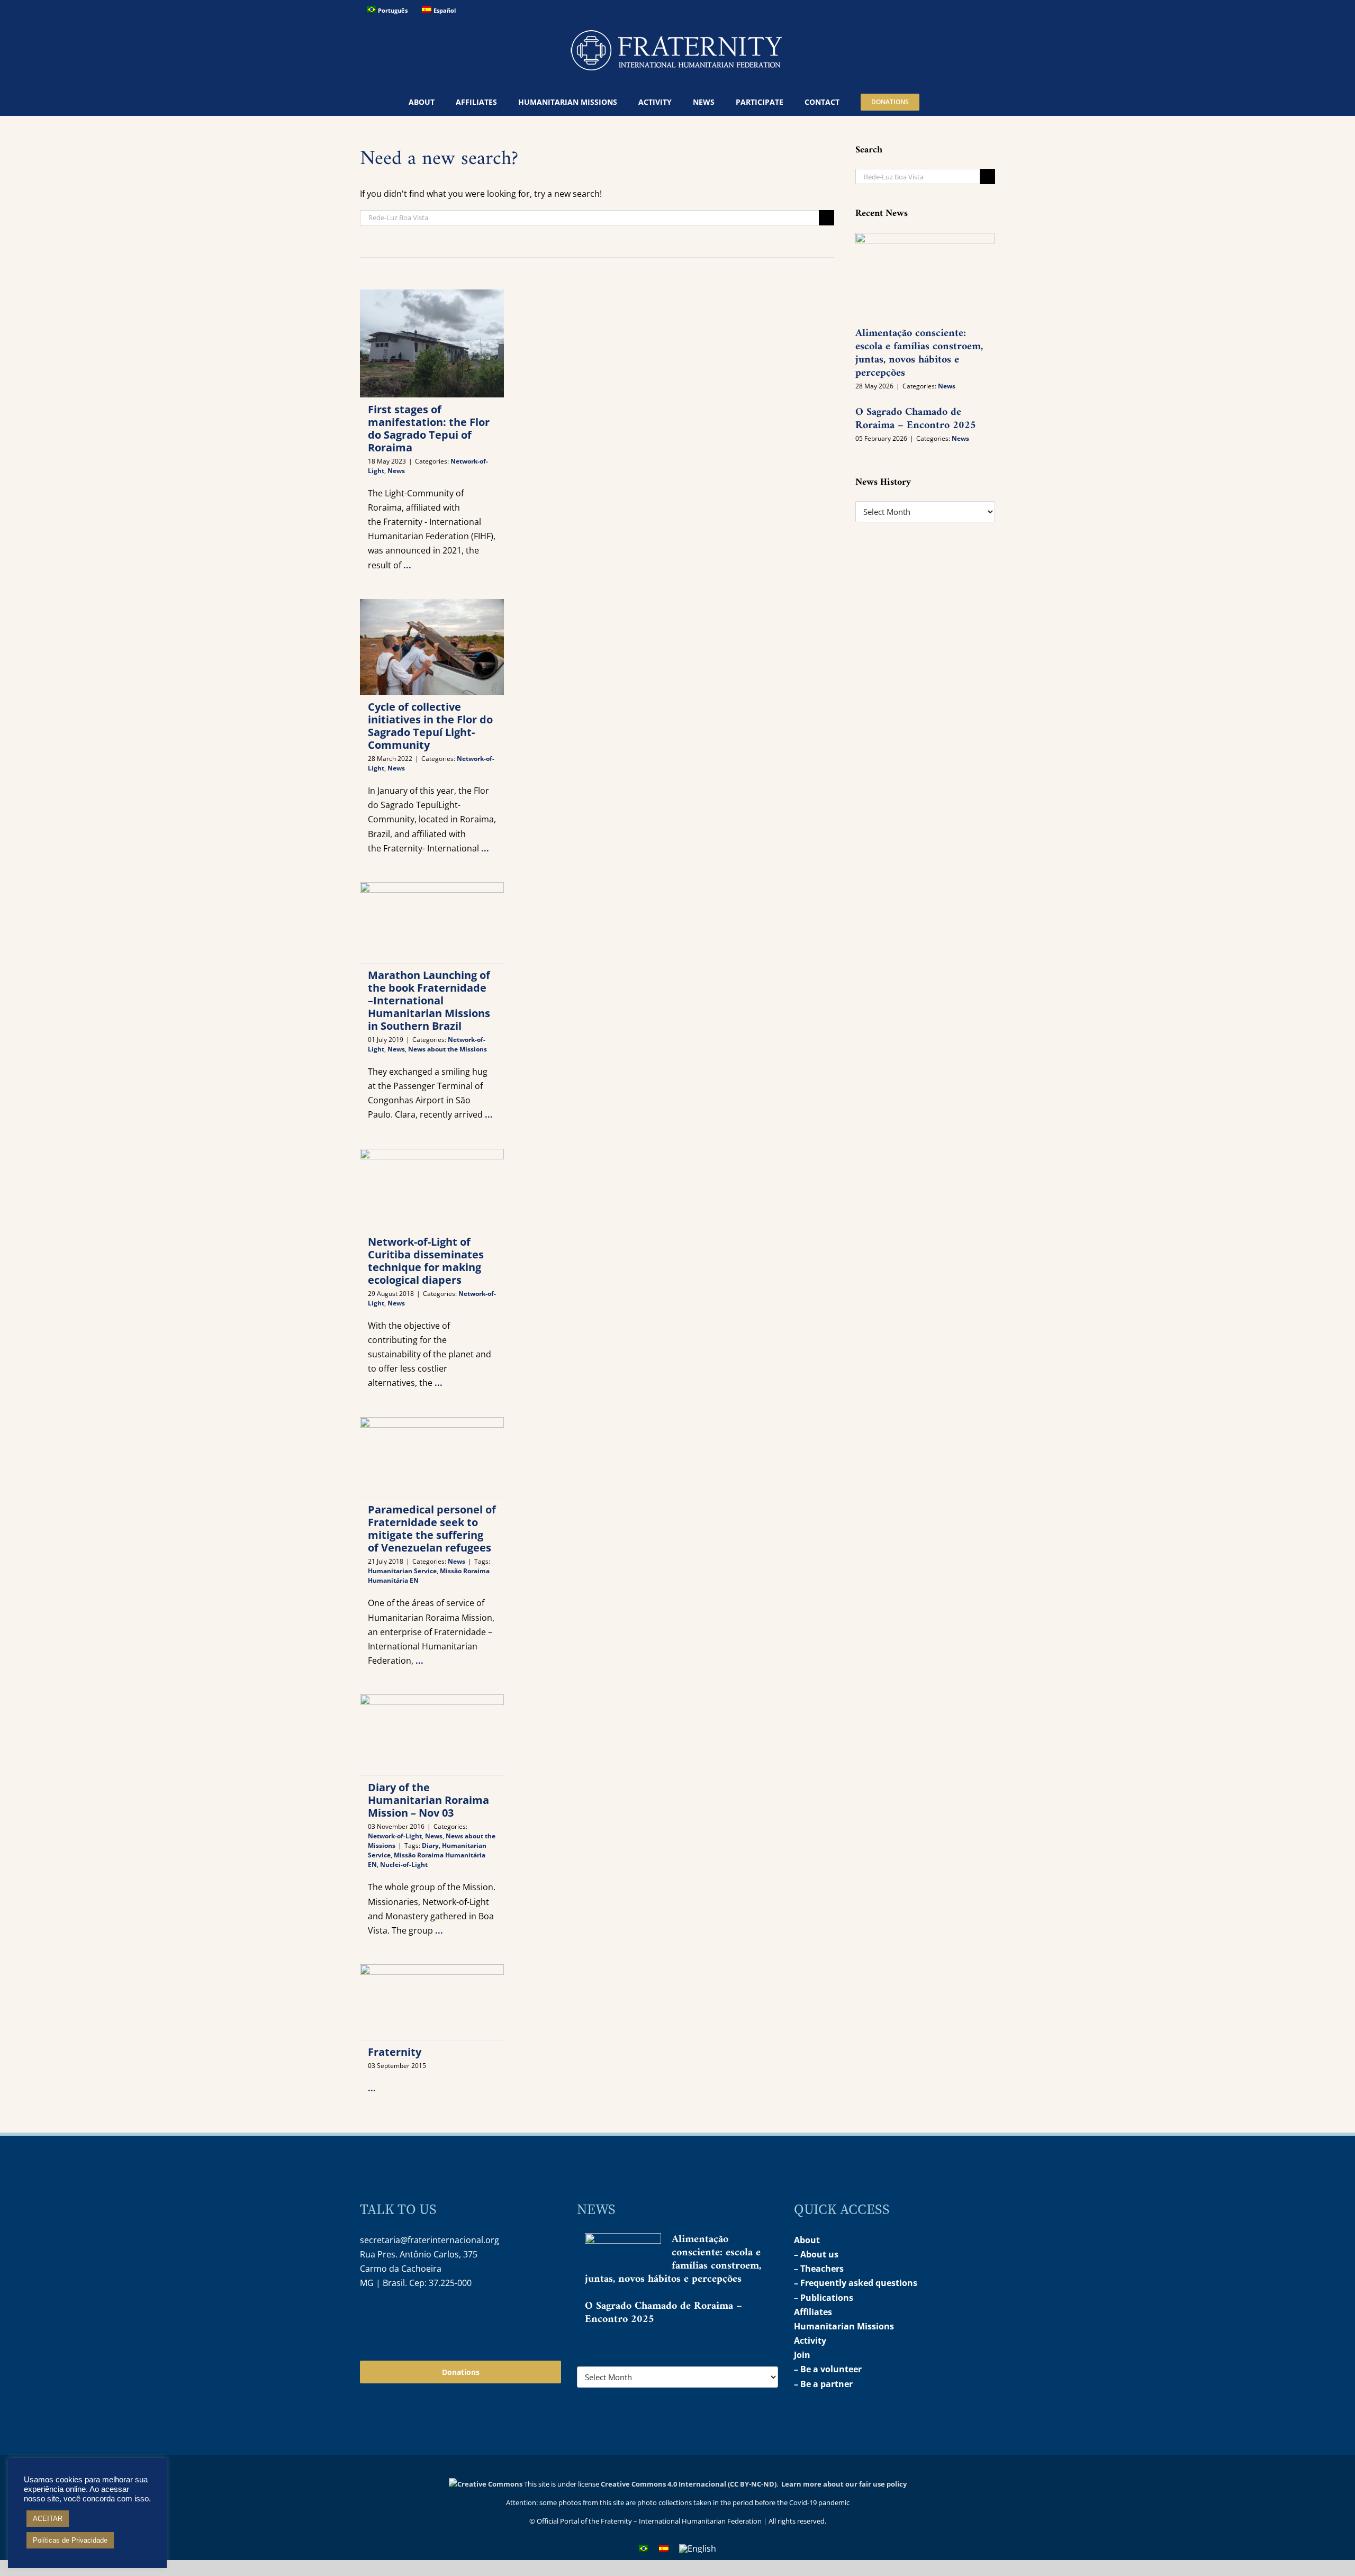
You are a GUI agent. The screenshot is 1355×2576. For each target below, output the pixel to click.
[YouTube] (390, 2317)
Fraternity (395, 2052)
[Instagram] (367, 2317)
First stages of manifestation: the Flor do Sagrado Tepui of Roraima (429, 428)
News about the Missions (448, 1049)
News (396, 471)
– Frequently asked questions (856, 2283)
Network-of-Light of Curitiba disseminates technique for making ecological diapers (426, 1261)
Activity (810, 2341)
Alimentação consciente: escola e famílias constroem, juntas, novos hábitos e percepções (919, 353)
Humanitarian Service (402, 1571)
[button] (943, 102)
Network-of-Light (395, 1836)
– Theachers (819, 2269)
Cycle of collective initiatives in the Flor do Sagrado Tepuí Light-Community (430, 726)
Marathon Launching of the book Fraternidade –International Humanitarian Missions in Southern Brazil (429, 1000)
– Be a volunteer (828, 2369)
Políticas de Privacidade (70, 2540)
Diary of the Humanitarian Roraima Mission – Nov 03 (428, 1800)
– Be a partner (823, 2384)
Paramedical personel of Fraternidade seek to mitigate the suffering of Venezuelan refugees (432, 1529)
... (407, 565)
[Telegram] (413, 2317)
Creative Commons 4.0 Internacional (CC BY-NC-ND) (689, 2484)
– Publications (824, 2298)
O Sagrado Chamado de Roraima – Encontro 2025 (916, 419)
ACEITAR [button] (48, 2519)
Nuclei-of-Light (404, 1865)
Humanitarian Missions (844, 2326)
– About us (816, 2254)
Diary (430, 1845)
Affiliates (813, 2312)
